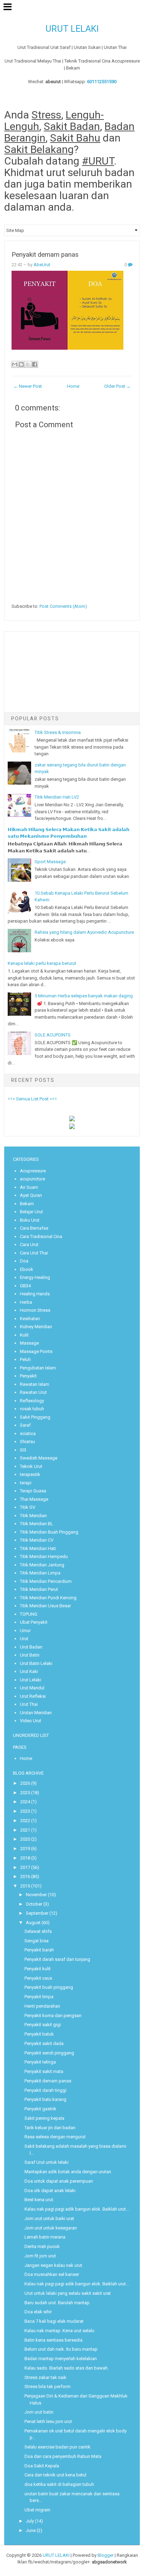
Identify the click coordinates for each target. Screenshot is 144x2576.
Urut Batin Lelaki (36, 1663)
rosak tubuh (32, 1409)
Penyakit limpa (39, 1997)
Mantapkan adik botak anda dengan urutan (68, 2172)
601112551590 (102, 82)
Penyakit (28, 1376)
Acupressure (33, 1171)
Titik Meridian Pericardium (46, 1581)
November (36, 1895)
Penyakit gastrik (40, 2109)
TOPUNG (29, 1614)
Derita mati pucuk (42, 2246)
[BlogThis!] (21, 364)
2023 (25, 1811)
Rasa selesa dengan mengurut (55, 2137)
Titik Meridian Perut (39, 1589)
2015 (25, 1886)
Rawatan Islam (35, 1384)
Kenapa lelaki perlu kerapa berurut (42, 963)
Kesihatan (30, 1319)
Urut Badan (31, 1647)
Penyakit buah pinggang (49, 1987)
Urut (24, 1639)
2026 (25, 1783)
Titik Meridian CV (37, 1540)
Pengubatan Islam (38, 1368)
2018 (25, 1858)
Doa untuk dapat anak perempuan (59, 2181)
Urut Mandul (32, 1688)
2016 (25, 1876)
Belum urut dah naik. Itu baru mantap (61, 2349)
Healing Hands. (35, 1294)
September (37, 1913)
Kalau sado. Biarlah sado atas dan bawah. (67, 2368)
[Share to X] (28, 364)
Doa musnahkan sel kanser (52, 2274)
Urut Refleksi (33, 1696)
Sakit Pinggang (35, 1417)
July (30, 2521)
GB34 (25, 1286)
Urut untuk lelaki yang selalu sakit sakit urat (68, 2293)
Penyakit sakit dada (44, 2043)
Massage (29, 1343)
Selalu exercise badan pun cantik (57, 2447)
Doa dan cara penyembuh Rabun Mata (63, 2456)
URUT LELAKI (72, 29)
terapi (26, 1483)
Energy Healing (35, 1277)
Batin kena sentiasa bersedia (53, 2340)
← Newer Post (28, 386)
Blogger (106, 2555)
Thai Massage (34, 1499)
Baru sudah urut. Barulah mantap (57, 2303)
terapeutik (30, 1474)
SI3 (23, 1450)
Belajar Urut (31, 1212)
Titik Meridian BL (37, 1524)
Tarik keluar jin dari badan (50, 2128)
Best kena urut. (39, 2200)
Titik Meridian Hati (38, 1548)
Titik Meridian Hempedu (44, 1556)
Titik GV (28, 1507)
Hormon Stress (35, 1310)
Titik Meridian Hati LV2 (57, 797)
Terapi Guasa (33, 1491)
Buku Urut (30, 1220)
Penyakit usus (38, 1978)
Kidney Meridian (36, 1327)
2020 (25, 1839)
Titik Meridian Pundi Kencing (48, 1598)
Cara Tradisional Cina (41, 1236)
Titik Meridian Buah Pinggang (49, 1532)
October (34, 1904)
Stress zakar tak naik (45, 2377)
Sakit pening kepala (44, 2118)
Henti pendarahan (42, 2006)
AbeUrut (42, 265)
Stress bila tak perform (48, 2386)
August (33, 1923)
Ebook (27, 1269)
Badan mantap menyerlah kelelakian (61, 2359)
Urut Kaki (29, 1671)
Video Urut (31, 1721)
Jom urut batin (39, 2412)
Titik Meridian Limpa (40, 1573)
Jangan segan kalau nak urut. (54, 2265)
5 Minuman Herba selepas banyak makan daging (84, 996)
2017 (25, 1867)
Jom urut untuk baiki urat (49, 2218)
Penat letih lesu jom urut (48, 2421)
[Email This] (15, 364)
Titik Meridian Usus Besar (45, 1606)
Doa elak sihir (38, 2312)
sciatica (28, 1433)
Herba (26, 1302)
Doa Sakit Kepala (42, 2466)
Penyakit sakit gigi (43, 2025)
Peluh (25, 1359)
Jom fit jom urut (40, 2256)
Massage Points (36, 1351)
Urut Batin (30, 1655)
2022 (25, 1821)
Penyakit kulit (38, 1969)
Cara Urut (29, 1245)
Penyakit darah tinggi (45, 2090)
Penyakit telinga (40, 2062)
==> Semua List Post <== (32, 1099)
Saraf (25, 1425)
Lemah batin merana (45, 2237)
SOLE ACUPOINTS (53, 1035)
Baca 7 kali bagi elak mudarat (54, 2321)
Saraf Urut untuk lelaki (46, 2162)
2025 (25, 1793)
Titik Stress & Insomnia (58, 732)
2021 (25, 1830)
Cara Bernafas (34, 1228)
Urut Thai (29, 1704)
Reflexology (32, 1401)
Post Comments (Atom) (63, 606)
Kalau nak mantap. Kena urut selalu (59, 2331)
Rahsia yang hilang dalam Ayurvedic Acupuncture (84, 932)
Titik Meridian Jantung (42, 1565)
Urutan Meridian (36, 1713)
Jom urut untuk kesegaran (51, 2228)
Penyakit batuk (39, 2034)
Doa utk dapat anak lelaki (50, 2191)
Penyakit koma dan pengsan (53, 2015)
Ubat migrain (37, 2510)
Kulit (24, 1335)
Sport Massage (50, 862)
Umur (25, 1631)
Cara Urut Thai (34, 1253)
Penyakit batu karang (45, 2099)
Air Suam (29, 1187)
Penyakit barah (39, 1950)
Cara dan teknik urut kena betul (55, 2475)
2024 (25, 1802)
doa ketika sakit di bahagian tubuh (59, 2484)
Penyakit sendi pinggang (49, 2053)
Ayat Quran (31, 1195)
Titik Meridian (33, 1516)
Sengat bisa (37, 1941)
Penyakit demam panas (45, 255)
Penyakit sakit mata (44, 2071)
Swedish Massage (39, 1458)
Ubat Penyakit (34, 1622)
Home (73, 386)
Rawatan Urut (33, 1392)
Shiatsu (27, 1442)
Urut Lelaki (31, 1680)
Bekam (27, 1204)
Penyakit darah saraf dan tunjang (57, 1959)
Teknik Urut (31, 1466)
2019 (25, 1849)
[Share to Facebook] (35, 364)
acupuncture (33, 1179)
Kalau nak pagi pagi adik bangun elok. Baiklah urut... (77, 2209)
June (31, 2530)
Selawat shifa (38, 1931)
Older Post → (117, 386)
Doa (24, 1261)
